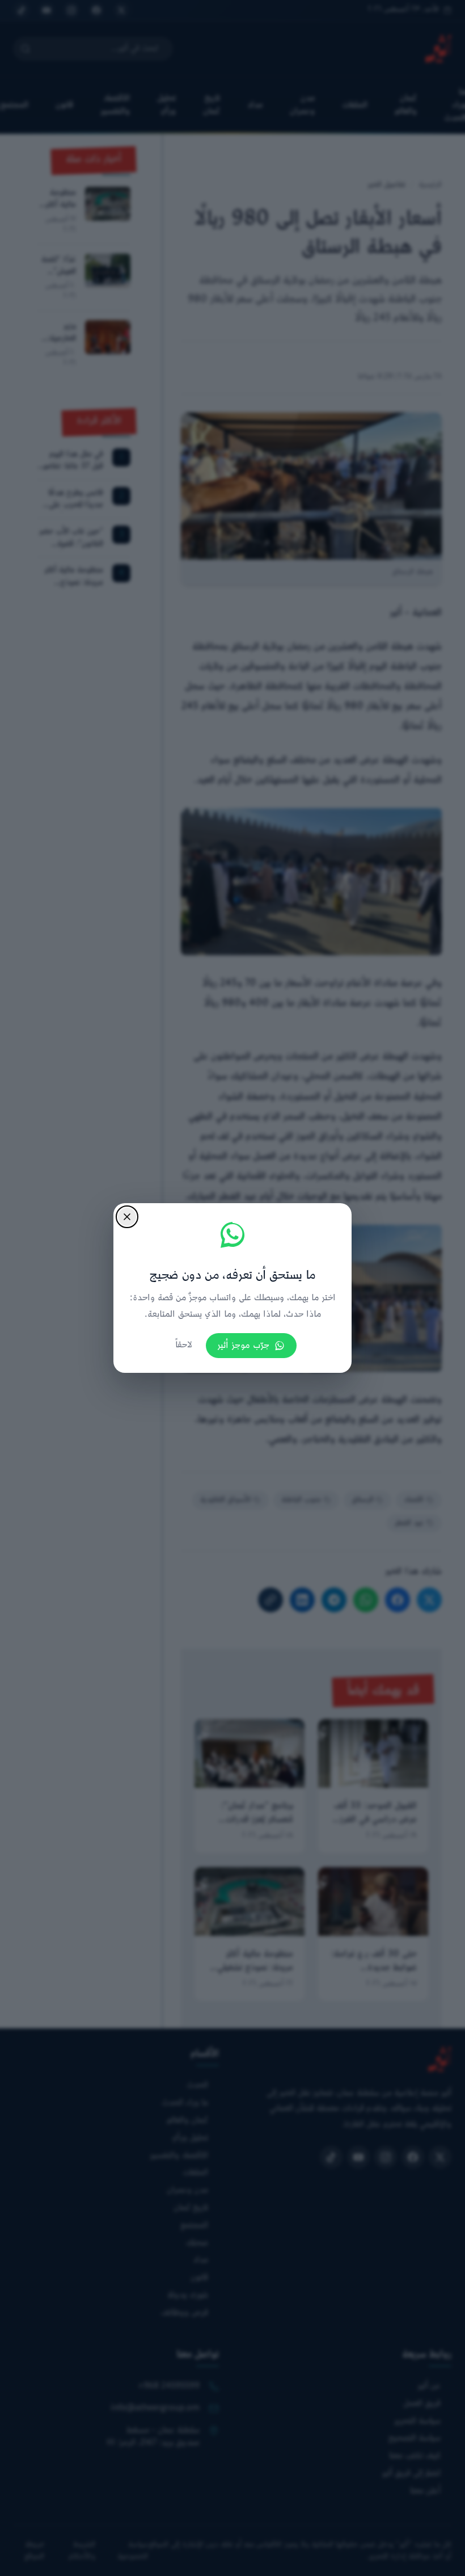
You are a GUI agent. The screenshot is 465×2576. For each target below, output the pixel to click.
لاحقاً (184, 1345)
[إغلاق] (127, 1217)
